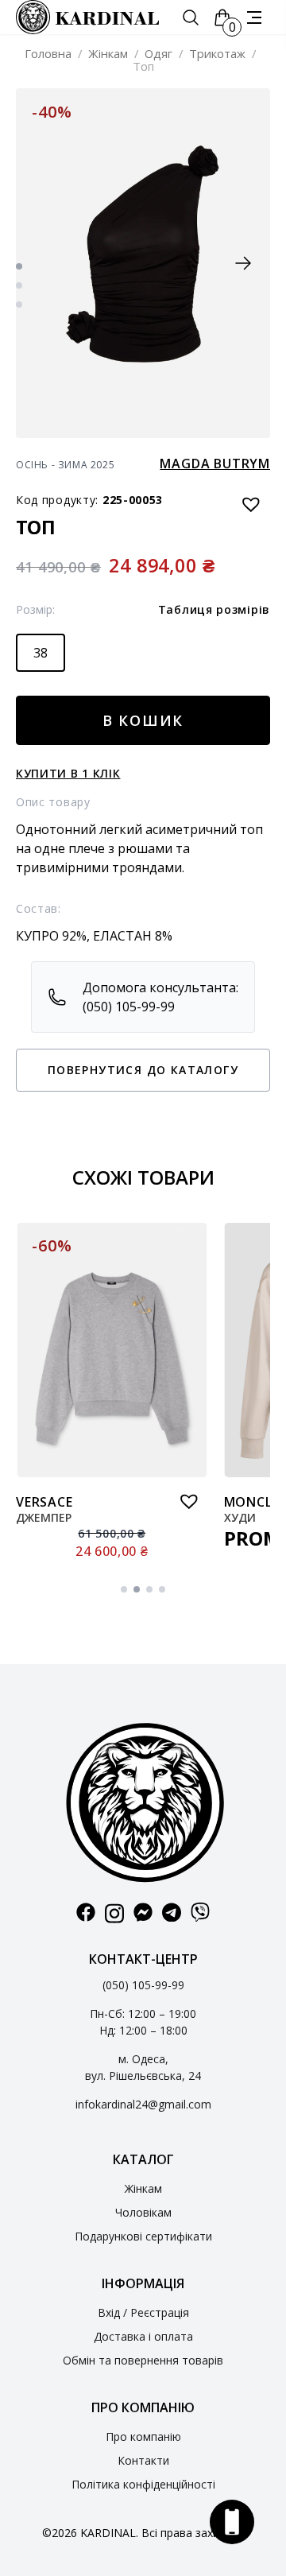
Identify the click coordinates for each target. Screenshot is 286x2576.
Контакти (143, 2460)
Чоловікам (143, 2212)
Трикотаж (217, 53)
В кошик (143, 720)
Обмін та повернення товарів (143, 2360)
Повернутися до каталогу (143, 1070)
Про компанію (143, 2436)
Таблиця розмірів (214, 609)
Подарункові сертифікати (143, 2236)
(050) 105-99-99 (143, 1985)
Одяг (158, 53)
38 (41, 653)
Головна (48, 53)
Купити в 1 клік (68, 773)
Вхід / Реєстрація (143, 2312)
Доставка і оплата (143, 2336)
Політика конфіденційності (143, 2484)
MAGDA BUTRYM (215, 464)
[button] (243, 263)
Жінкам (108, 53)
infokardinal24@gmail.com (143, 2104)
